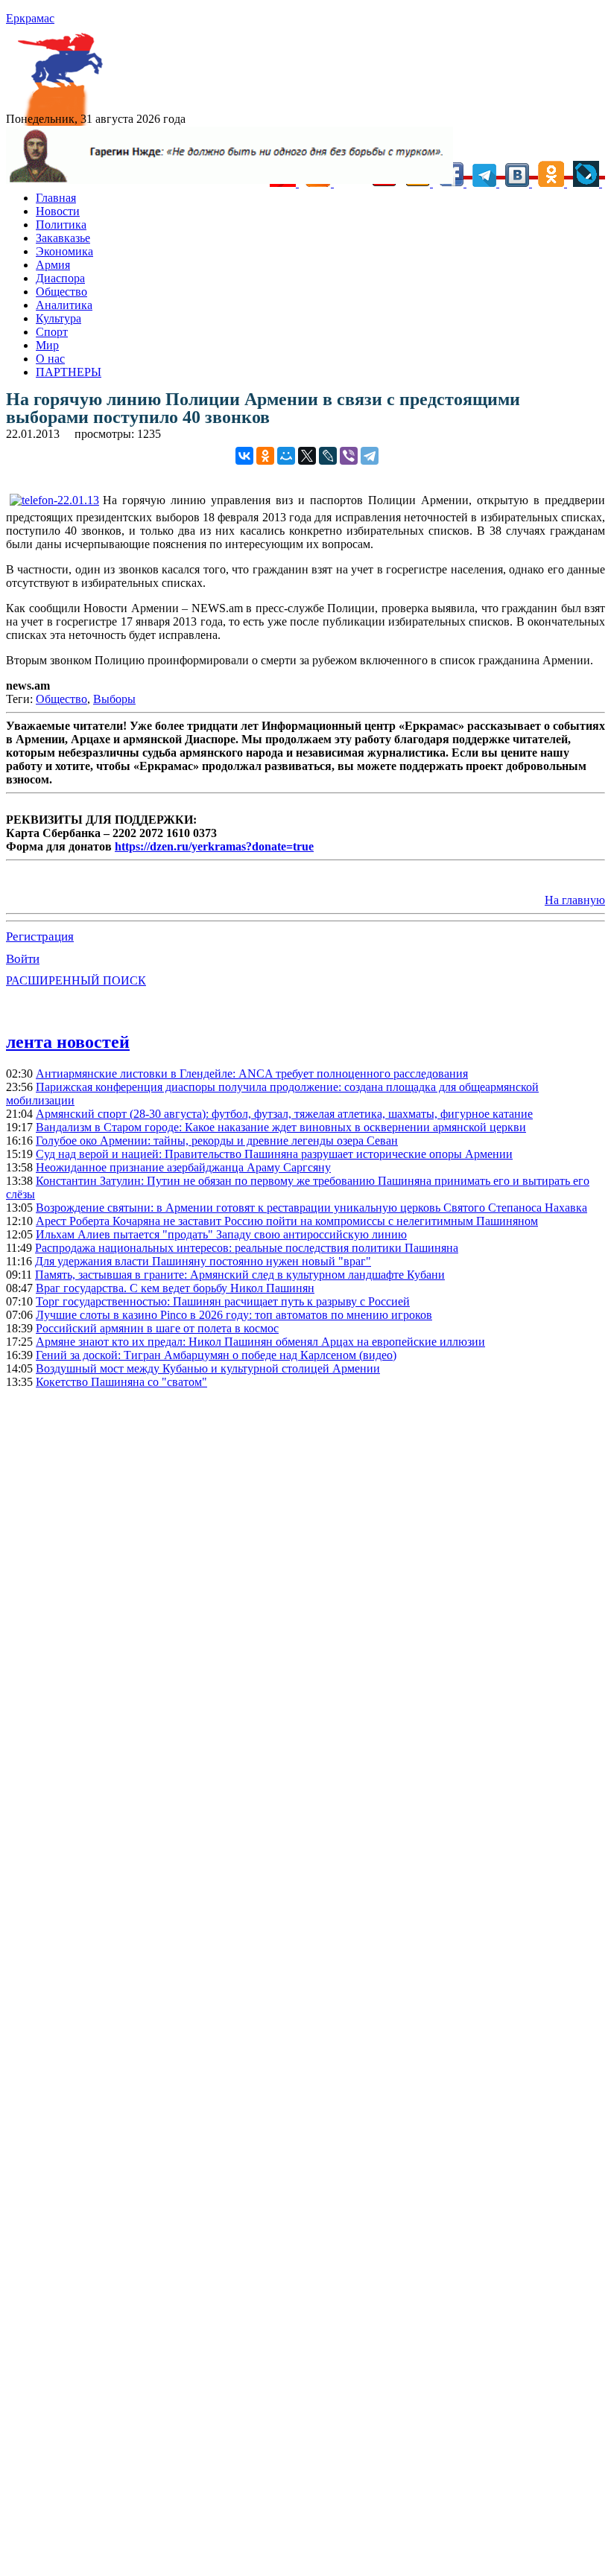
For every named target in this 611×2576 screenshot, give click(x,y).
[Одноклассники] (265, 456)
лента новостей (68, 1042)
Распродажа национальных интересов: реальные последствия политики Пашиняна (247, 1248)
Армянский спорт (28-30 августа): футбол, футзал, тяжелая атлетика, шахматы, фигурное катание (284, 1114)
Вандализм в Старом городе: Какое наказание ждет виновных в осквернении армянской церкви (281, 1127)
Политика (61, 225)
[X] (307, 456)
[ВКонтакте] (244, 456)
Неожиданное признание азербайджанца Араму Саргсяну (183, 1167)
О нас (50, 359)
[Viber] (349, 456)
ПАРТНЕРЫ (69, 372)
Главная (56, 198)
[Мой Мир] (286, 456)
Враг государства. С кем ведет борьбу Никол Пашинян (175, 1288)
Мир (47, 345)
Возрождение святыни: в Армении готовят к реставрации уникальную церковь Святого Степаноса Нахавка (311, 1208)
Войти (23, 959)
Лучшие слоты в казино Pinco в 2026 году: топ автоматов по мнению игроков (234, 1315)
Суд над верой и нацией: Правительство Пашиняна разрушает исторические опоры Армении (274, 1154)
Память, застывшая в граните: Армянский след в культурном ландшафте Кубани (240, 1275)
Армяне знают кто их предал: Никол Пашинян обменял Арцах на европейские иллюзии (260, 1342)
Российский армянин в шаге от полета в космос (157, 1328)
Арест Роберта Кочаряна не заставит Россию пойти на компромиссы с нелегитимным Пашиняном (287, 1221)
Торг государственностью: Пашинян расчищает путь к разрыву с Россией (223, 1301)
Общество (61, 292)
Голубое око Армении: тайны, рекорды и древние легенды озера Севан (217, 1141)
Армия (53, 265)
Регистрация (40, 936)
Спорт (52, 332)
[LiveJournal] (328, 456)
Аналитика (64, 305)
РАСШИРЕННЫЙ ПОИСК (76, 980)
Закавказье (63, 238)
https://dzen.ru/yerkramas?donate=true (214, 846)
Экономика (64, 251)
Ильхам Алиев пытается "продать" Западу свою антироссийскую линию (221, 1234)
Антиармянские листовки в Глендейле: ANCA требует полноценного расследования (252, 1074)
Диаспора (60, 278)
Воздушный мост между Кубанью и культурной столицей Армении (208, 1368)
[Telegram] (370, 456)
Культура (58, 318)
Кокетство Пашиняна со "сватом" (121, 1382)
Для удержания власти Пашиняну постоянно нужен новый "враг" (203, 1261)
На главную (575, 900)
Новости (58, 211)
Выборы (114, 699)
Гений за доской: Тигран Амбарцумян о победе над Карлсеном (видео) (216, 1355)
